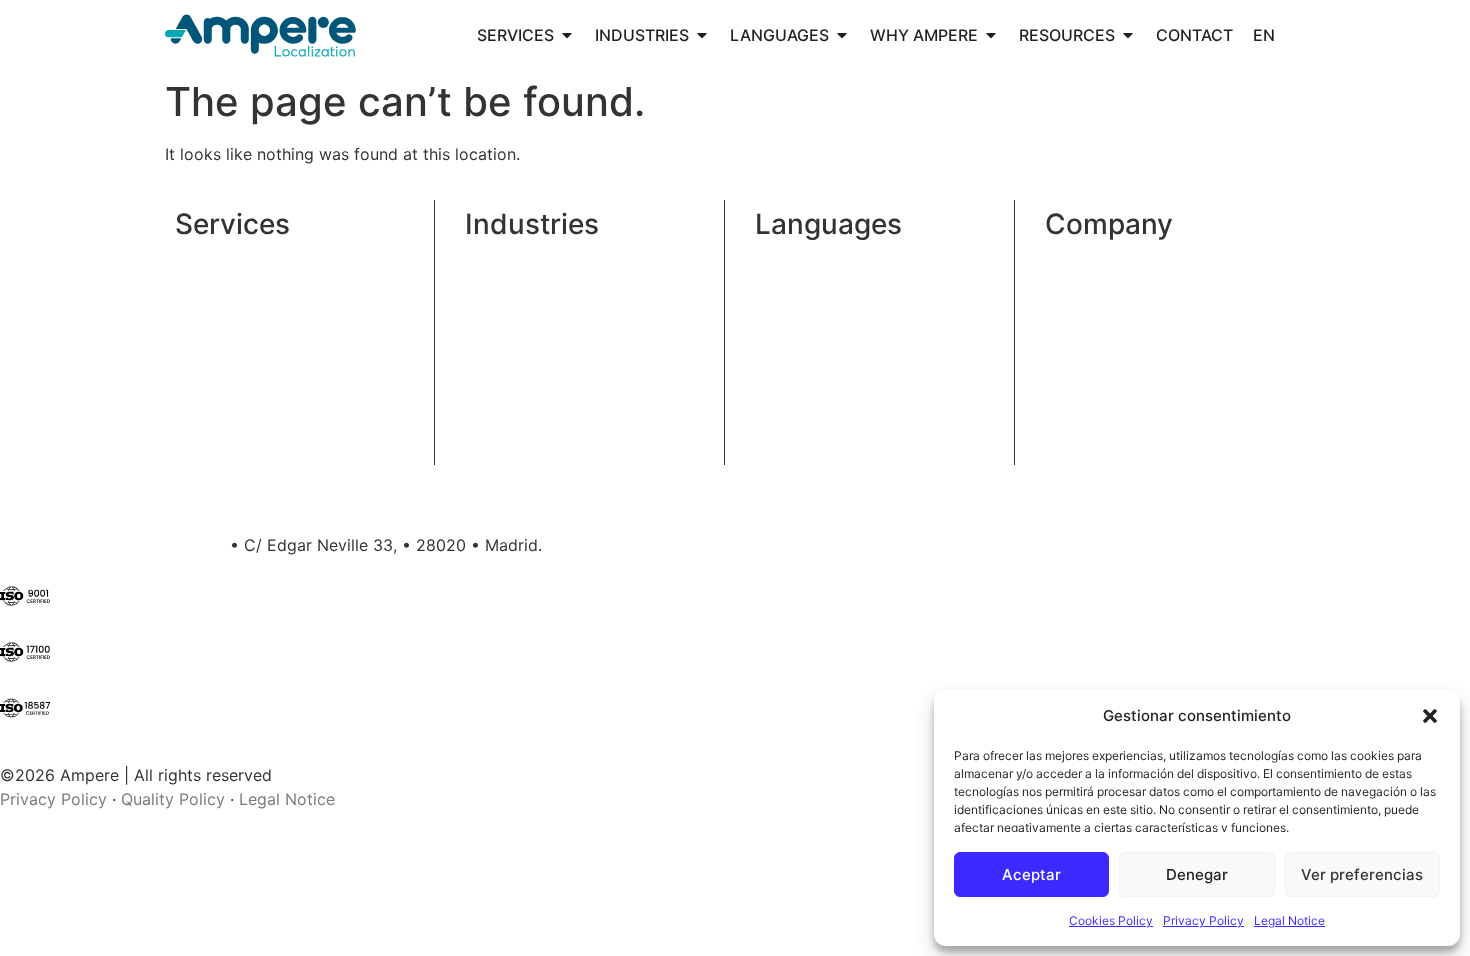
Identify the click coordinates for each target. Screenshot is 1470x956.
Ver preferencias (1362, 874)
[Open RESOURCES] (1128, 35)
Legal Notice (1289, 920)
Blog (1062, 284)
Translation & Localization (272, 260)
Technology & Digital (543, 308)
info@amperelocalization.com (112, 545)
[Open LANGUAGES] (842, 35)
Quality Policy (173, 799)
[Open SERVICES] (567, 35)
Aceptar (1031, 874)
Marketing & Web (529, 356)
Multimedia (216, 308)
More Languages (818, 320)
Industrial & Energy (536, 332)
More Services (229, 392)
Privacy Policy (1203, 920)
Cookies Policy (1111, 920)
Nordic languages (821, 284)
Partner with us (1102, 332)
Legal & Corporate (534, 284)
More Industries (523, 416)
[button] (1430, 716)
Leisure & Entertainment (555, 380)
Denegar (1197, 874)
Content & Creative (247, 284)
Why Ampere (1093, 260)
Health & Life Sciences (549, 260)
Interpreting (219, 332)
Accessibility (222, 356)
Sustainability (1095, 308)
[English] (1264, 35)
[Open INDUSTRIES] (702, 35)
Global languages (820, 260)
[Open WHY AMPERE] (991, 35)
